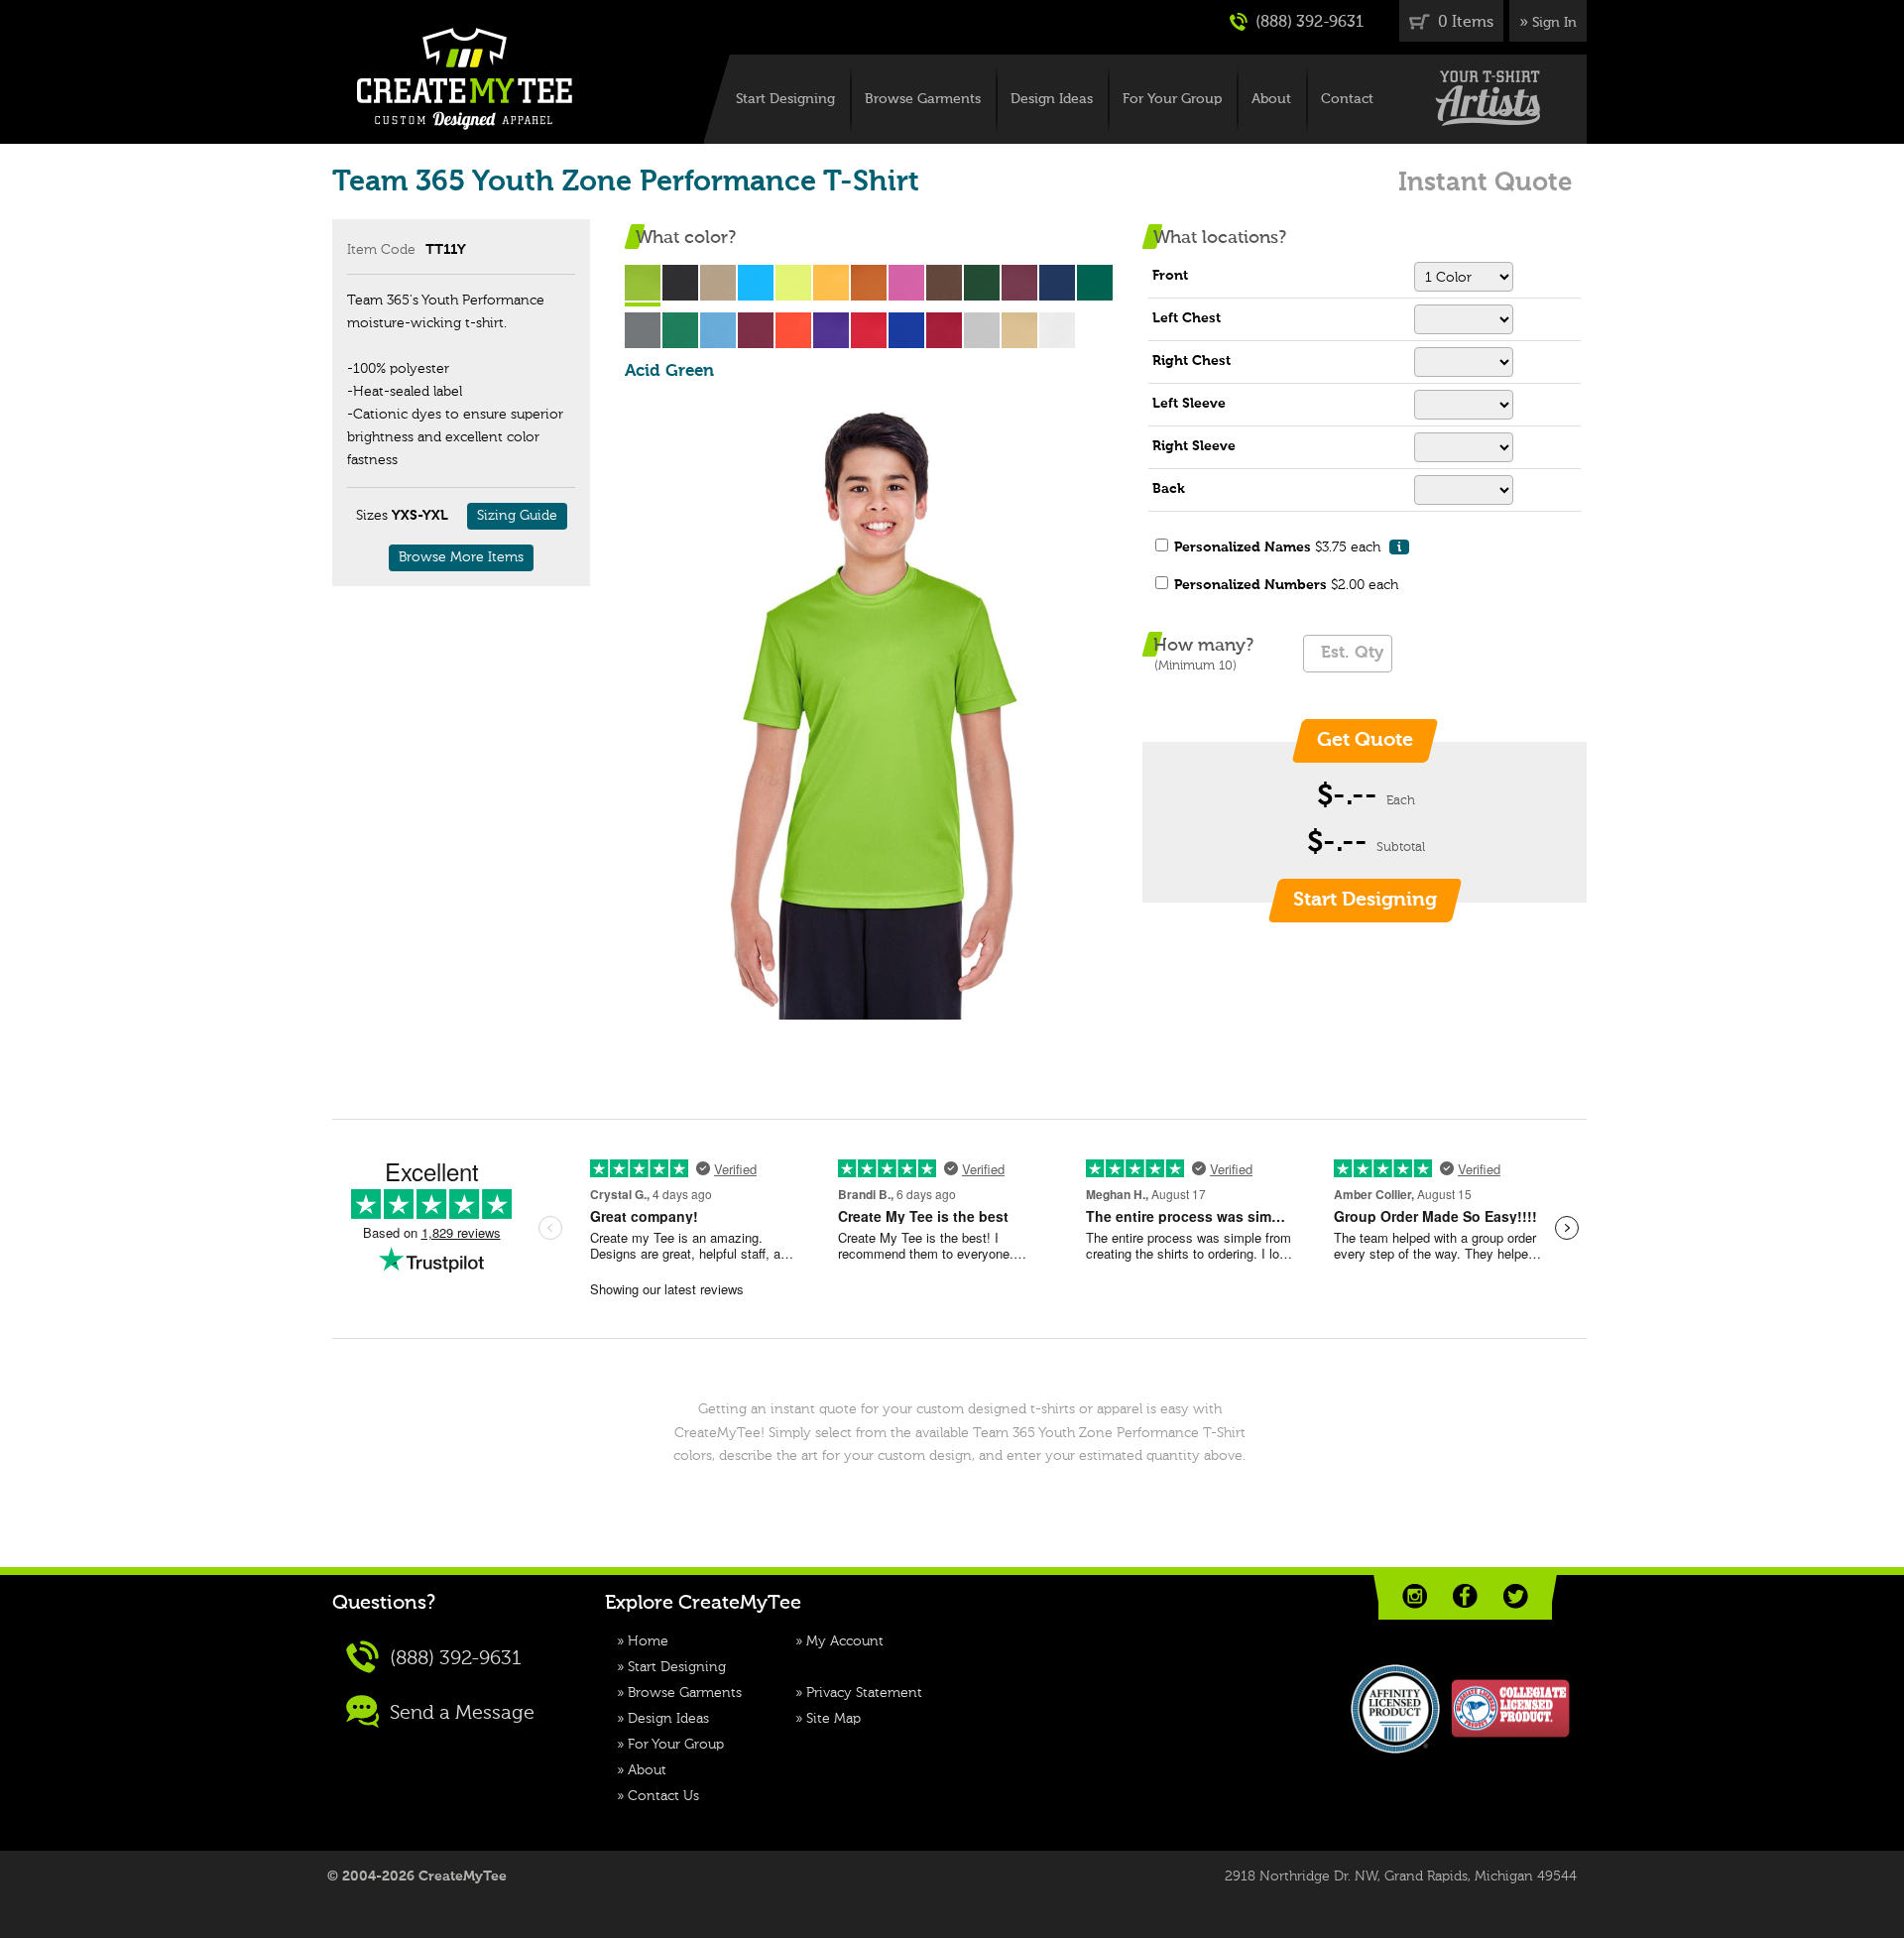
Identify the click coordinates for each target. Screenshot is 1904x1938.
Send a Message (460, 1713)
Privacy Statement (864, 1693)
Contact (1347, 99)
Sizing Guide (517, 516)
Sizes (372, 516)
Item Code (381, 250)
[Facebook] (1465, 1596)
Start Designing (785, 99)
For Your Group (1172, 99)
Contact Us (663, 1796)
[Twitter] (1516, 1596)
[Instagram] (1415, 1596)
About (1271, 99)
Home (648, 1641)
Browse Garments (923, 99)
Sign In (1554, 23)
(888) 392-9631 (1308, 23)
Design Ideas (1052, 99)
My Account (845, 1641)
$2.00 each (1286, 585)
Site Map (833, 1719)
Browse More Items (461, 557)
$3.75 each (1288, 547)
